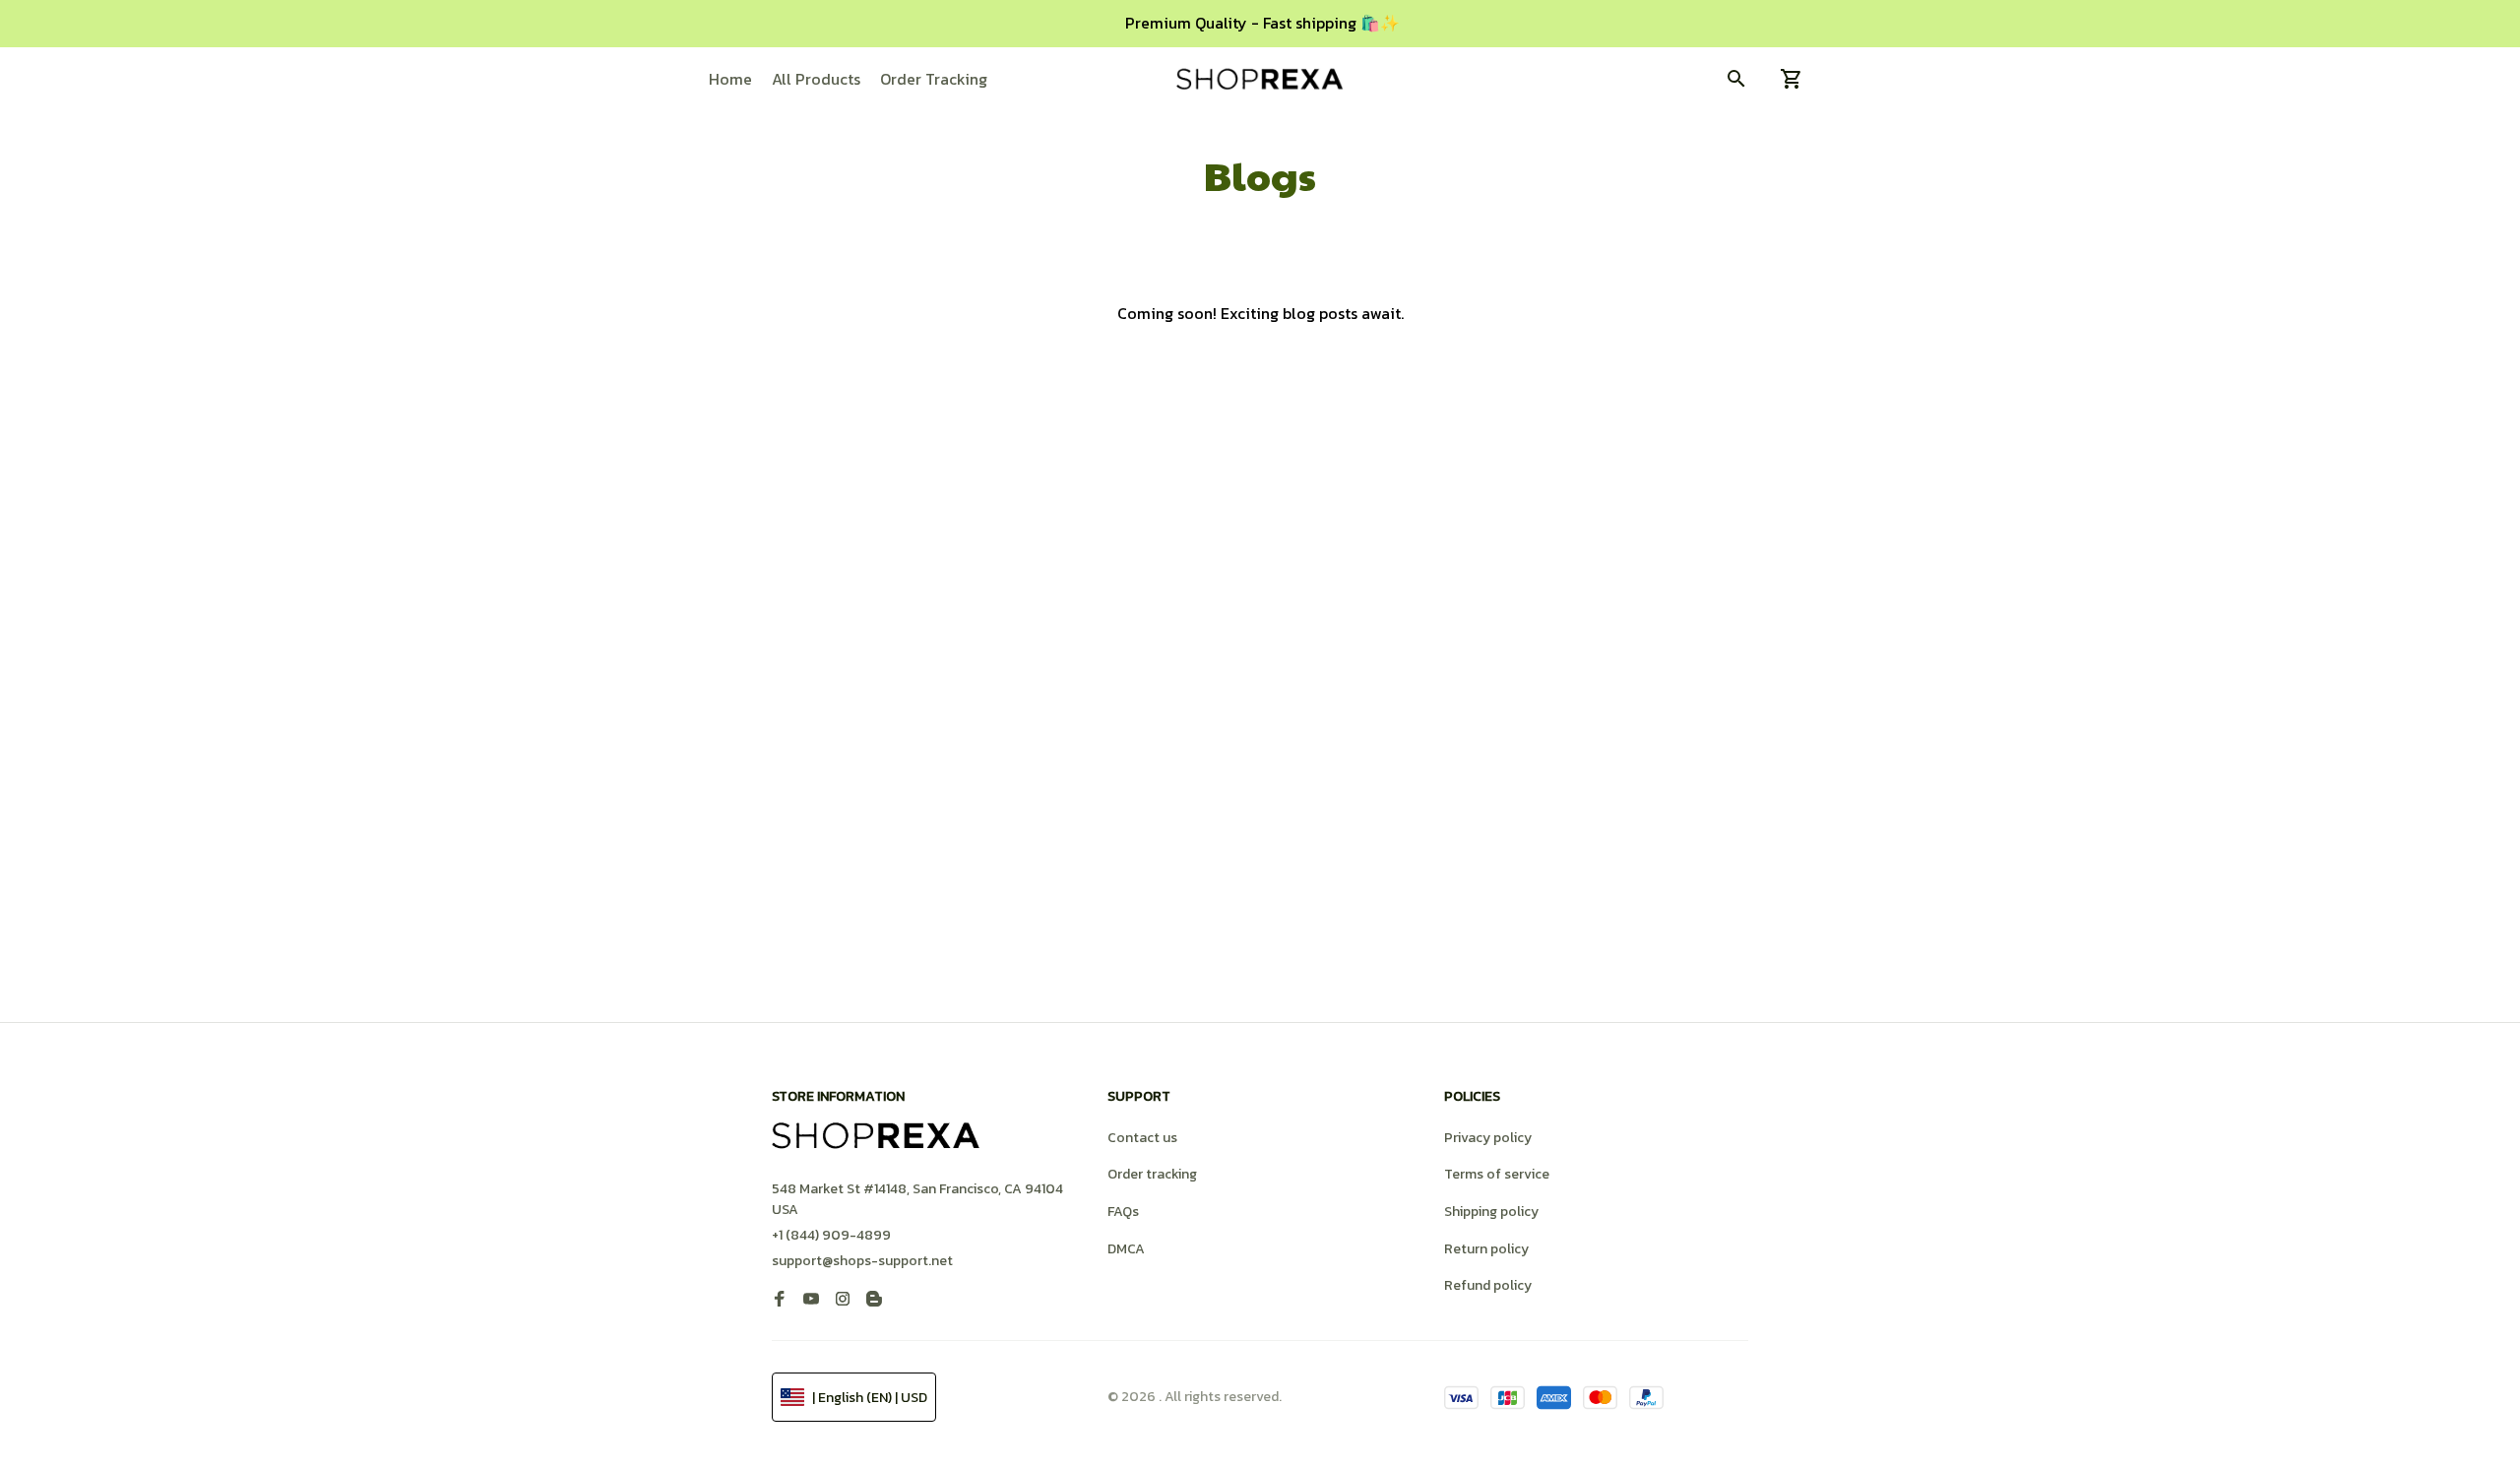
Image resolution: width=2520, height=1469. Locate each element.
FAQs (1123, 1212)
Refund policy (1488, 1285)
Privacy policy (1488, 1138)
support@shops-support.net (862, 1261)
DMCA (1126, 1249)
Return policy (1486, 1249)
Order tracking (1152, 1174)
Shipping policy (1491, 1212)
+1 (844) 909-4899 (831, 1235)
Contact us (1142, 1138)
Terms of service (1497, 1174)
